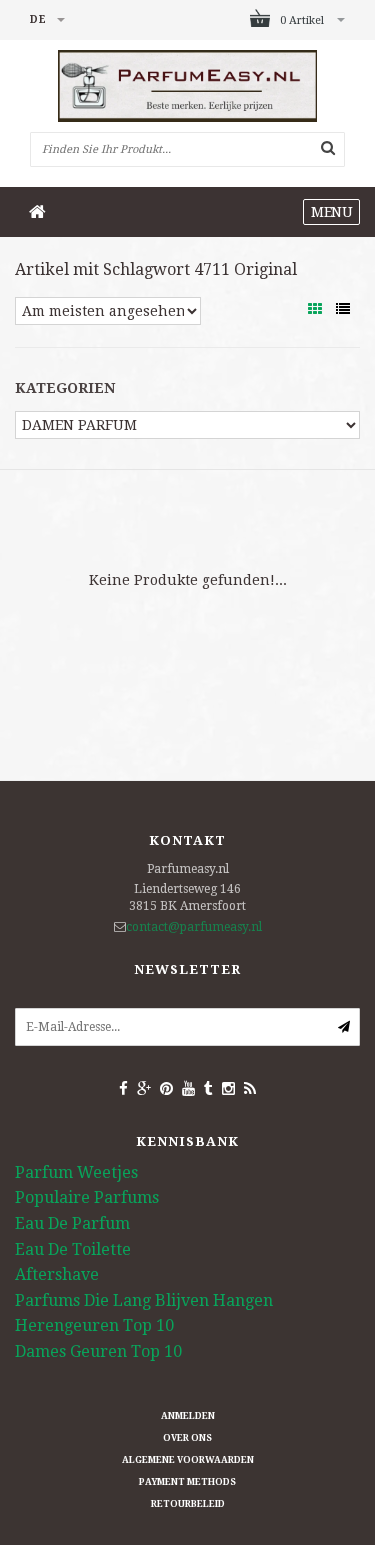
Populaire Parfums (87, 1197)
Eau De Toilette (73, 1249)
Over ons (187, 1438)
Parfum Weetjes (76, 1172)
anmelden (188, 1416)
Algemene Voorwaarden (188, 1460)
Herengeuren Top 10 (94, 1325)
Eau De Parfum (72, 1223)
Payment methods (187, 1482)
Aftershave (57, 1274)
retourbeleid (188, 1504)
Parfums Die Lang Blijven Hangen (144, 1300)
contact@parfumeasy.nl (194, 927)
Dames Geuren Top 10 (98, 1351)
